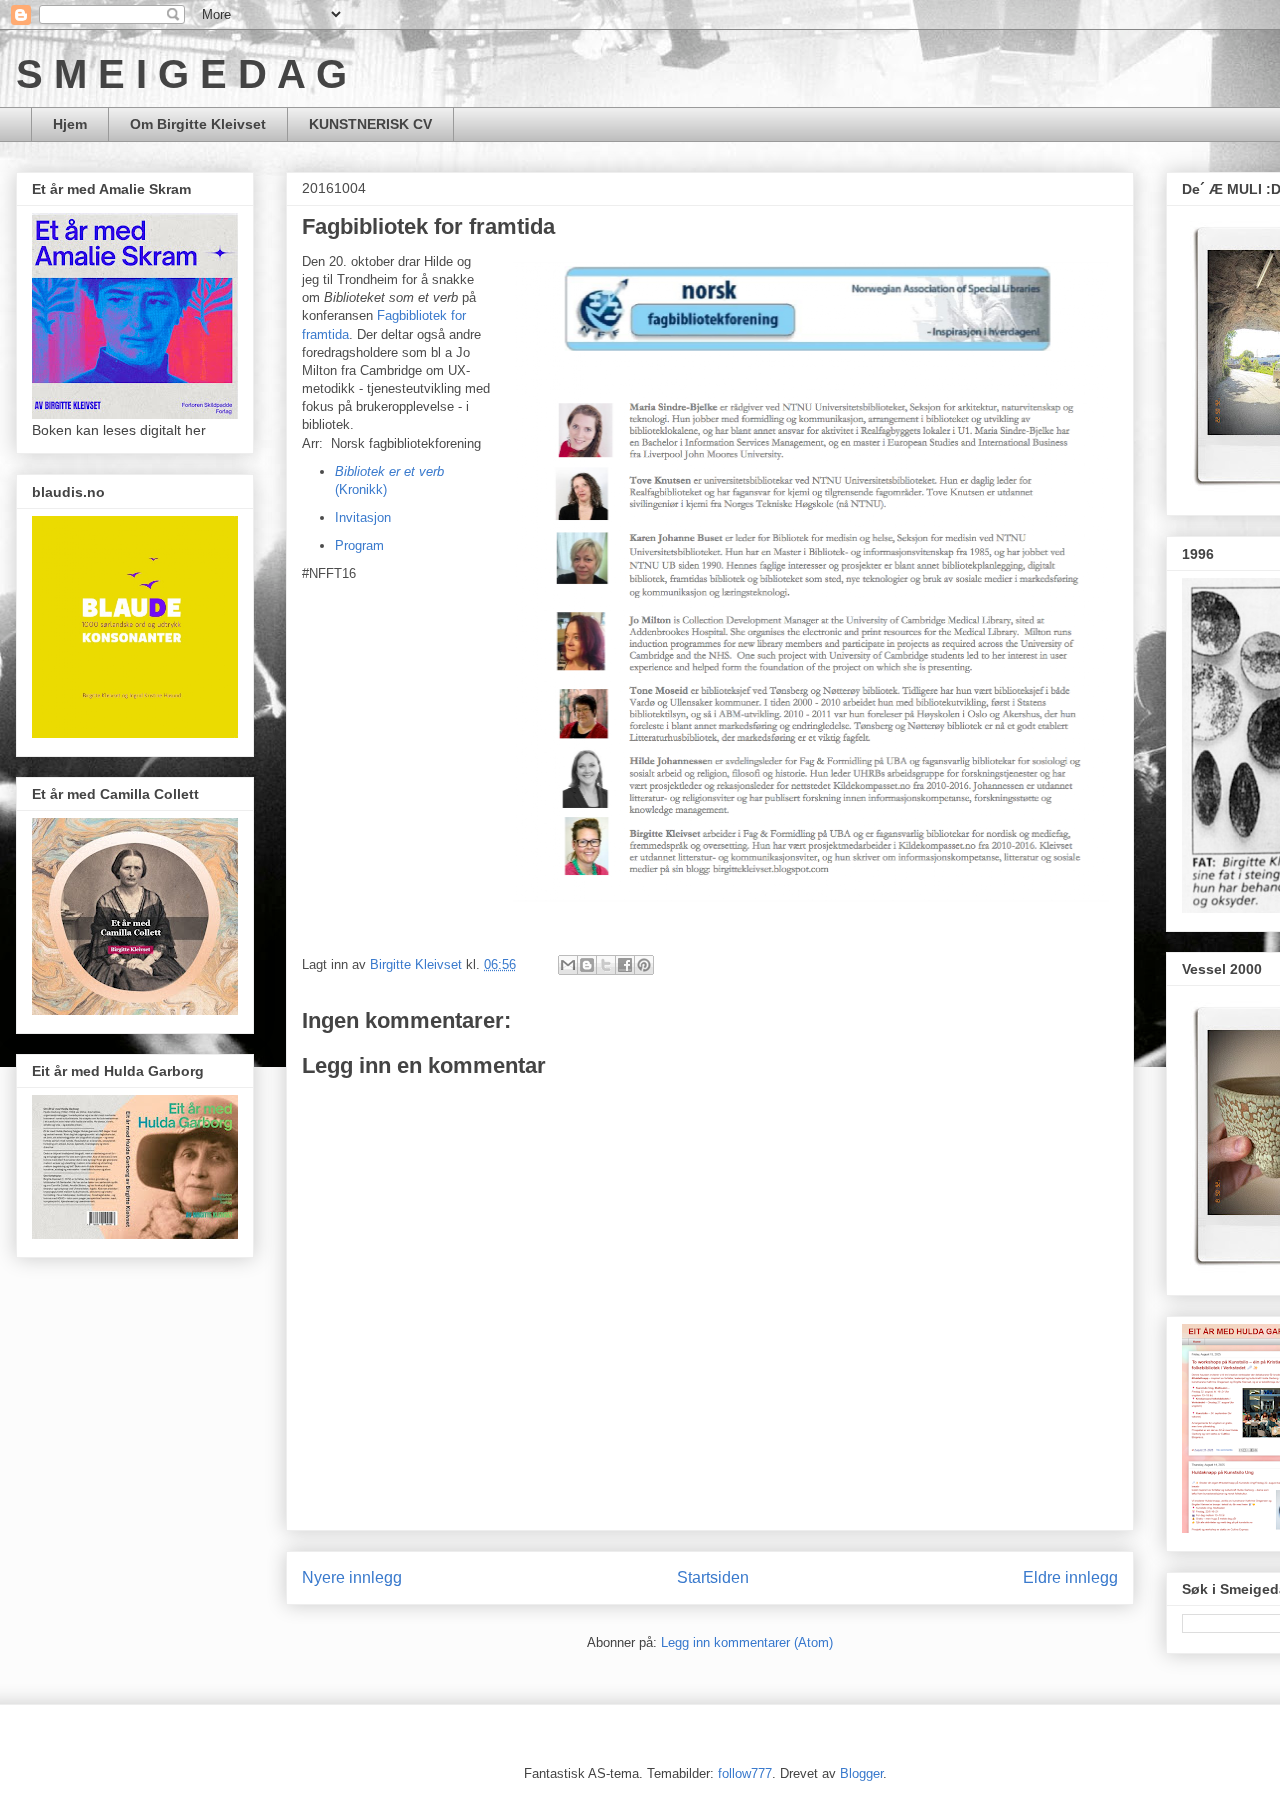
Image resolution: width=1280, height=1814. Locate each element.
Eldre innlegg (1070, 1577)
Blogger (861, 1773)
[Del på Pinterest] (644, 965)
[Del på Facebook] (625, 965)
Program (359, 545)
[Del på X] (606, 965)
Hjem (70, 124)
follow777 (745, 1773)
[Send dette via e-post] (568, 965)
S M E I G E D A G (181, 74)
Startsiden (713, 1577)
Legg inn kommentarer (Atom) (747, 1642)
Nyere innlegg (352, 1577)
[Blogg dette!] (587, 965)
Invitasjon (363, 517)
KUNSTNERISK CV (370, 124)
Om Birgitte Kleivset (198, 124)
